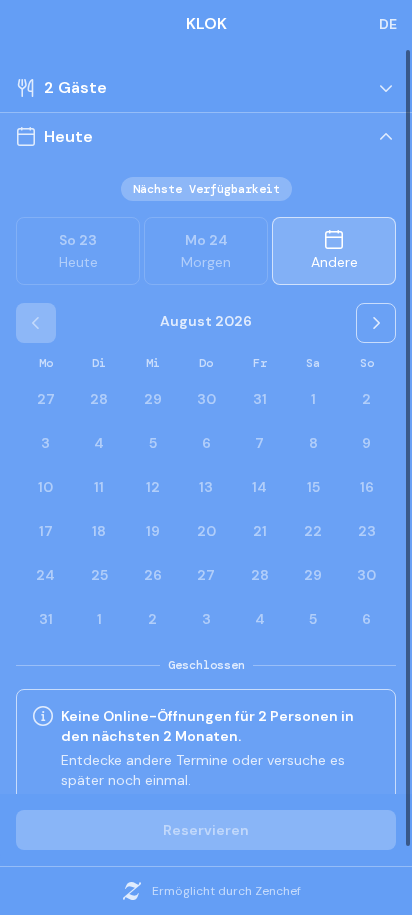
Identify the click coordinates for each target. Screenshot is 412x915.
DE (388, 24)
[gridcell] (313, 399)
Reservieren (206, 830)
